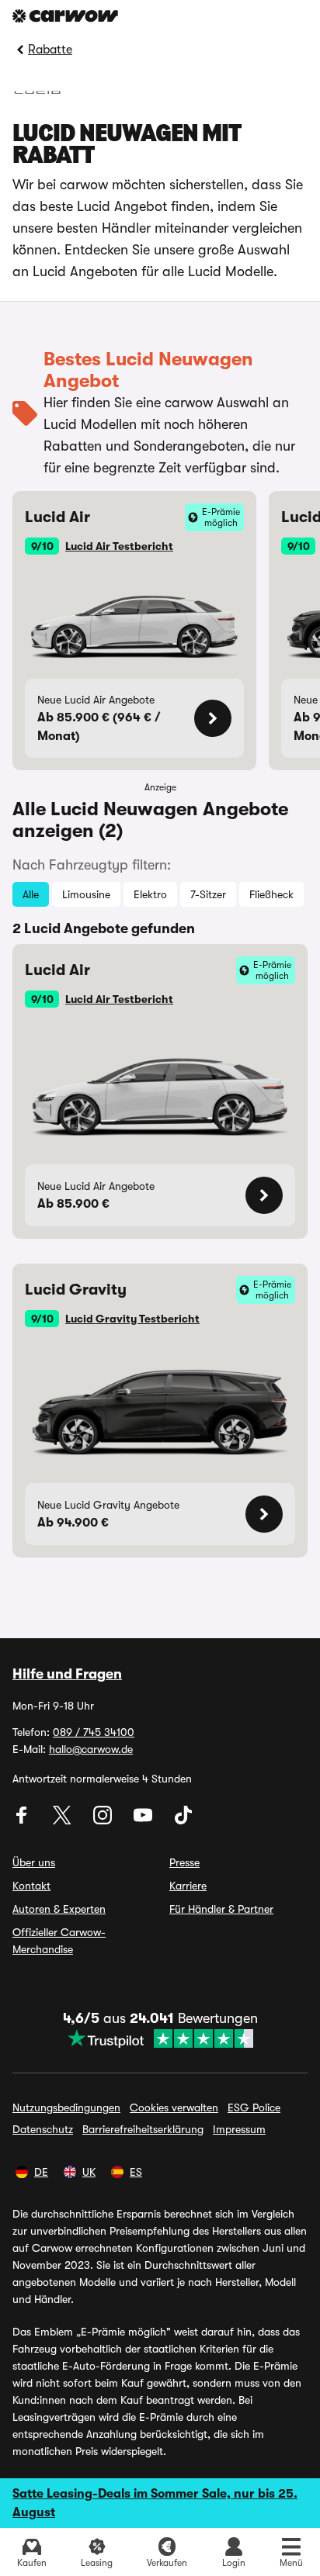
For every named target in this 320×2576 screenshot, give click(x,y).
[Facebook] (23, 1820)
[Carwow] (65, 16)
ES (136, 2172)
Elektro (150, 894)
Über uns (34, 1862)
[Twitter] (64, 1820)
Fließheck (271, 894)
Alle (31, 894)
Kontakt (31, 1886)
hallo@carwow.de (91, 1749)
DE (41, 2172)
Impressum (239, 2129)
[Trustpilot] (160, 2038)
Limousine (86, 894)
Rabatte (50, 50)
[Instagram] (104, 1820)
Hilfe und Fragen (67, 1674)
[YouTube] (144, 1820)
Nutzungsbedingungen (66, 2107)
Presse (184, 1862)
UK (89, 2172)
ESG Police (254, 2107)
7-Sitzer (208, 894)
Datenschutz (43, 2129)
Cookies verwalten (174, 2107)
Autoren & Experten (59, 1909)
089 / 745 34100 (94, 1732)
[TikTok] (183, 1820)
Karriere (188, 1886)
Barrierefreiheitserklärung (143, 2129)
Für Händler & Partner (221, 1909)
